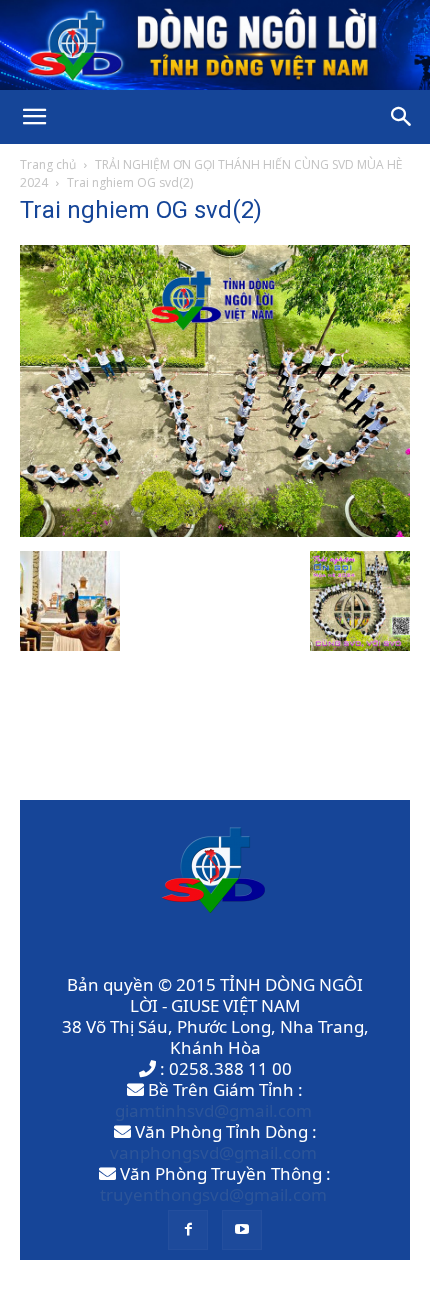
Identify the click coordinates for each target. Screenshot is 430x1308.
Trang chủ (48, 164)
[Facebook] (188, 1230)
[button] (34, 117)
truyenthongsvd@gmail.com (213, 1194)
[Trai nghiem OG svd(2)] (215, 530)
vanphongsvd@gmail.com (213, 1152)
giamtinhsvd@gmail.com (213, 1110)
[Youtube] (242, 1230)
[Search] (402, 117)
